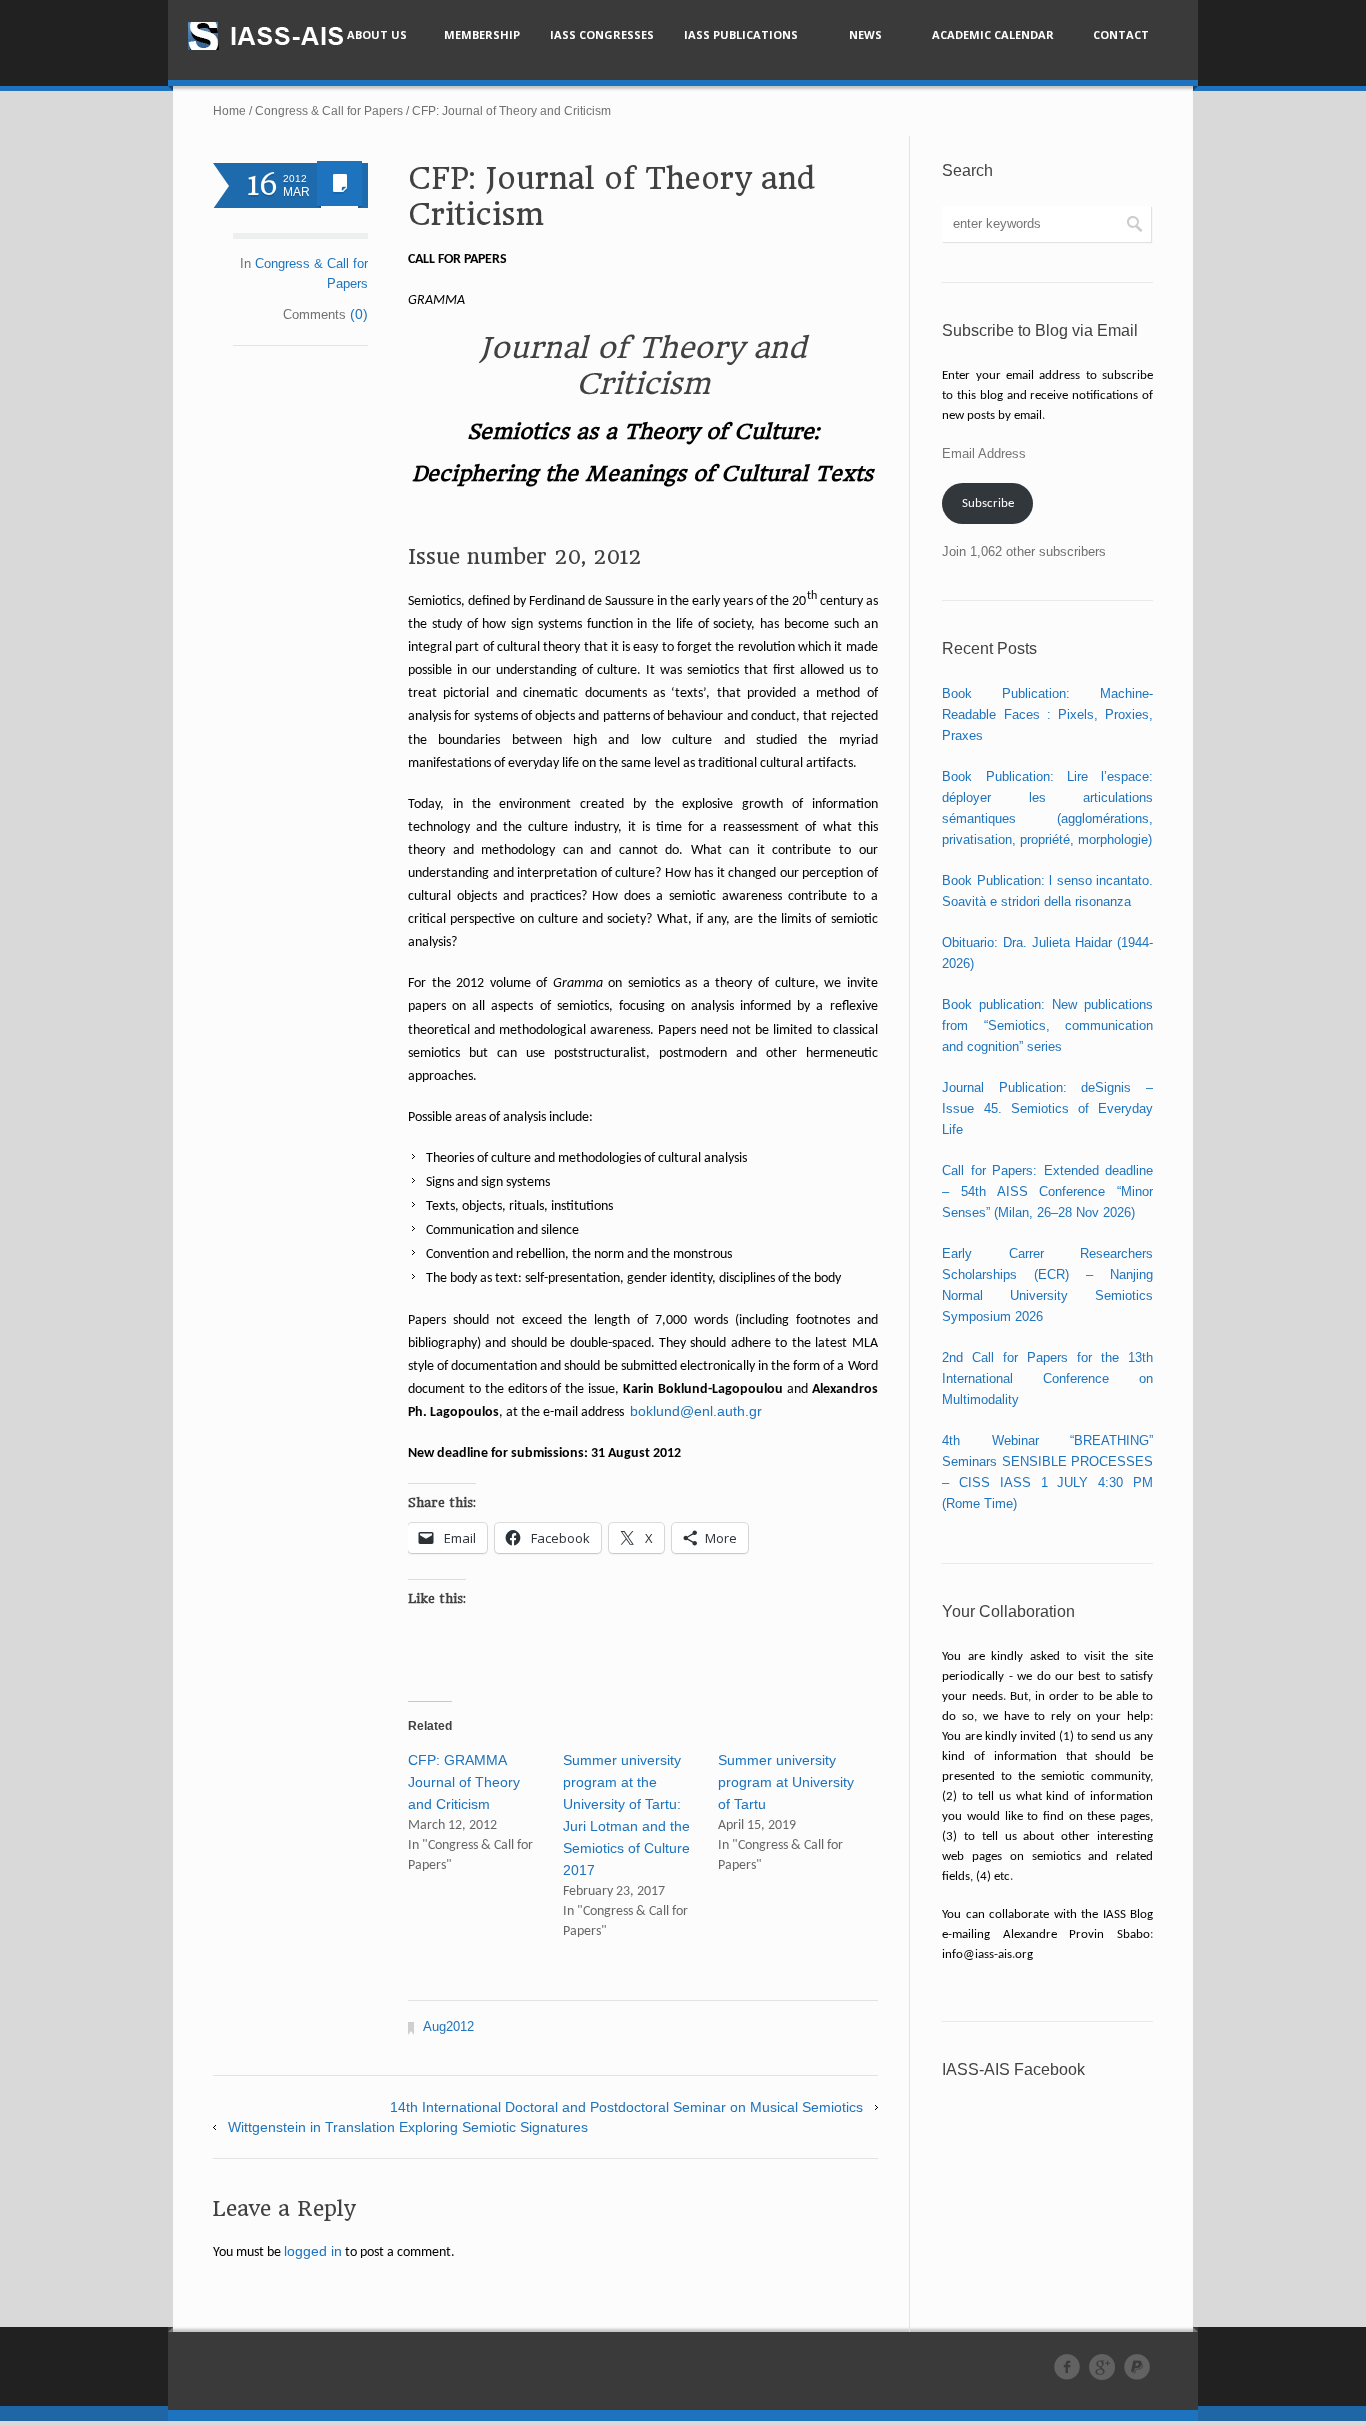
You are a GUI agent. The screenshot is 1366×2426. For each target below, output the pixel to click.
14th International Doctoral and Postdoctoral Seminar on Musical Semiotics (626, 2107)
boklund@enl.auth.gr (696, 1411)
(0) (359, 314)
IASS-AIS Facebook (1013, 2069)
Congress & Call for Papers (329, 111)
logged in (313, 2251)
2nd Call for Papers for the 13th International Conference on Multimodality (1047, 1378)
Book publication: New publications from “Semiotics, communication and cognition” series (1047, 1025)
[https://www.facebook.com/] (1067, 2367)
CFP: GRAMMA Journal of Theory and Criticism (464, 1782)
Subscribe (988, 503)
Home (229, 111)
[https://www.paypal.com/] (1137, 2367)
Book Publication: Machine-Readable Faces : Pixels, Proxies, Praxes (1047, 714)
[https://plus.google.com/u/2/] (1102, 2367)
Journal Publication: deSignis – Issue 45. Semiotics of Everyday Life (1047, 1108)
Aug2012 (448, 2026)
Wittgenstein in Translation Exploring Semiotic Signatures (408, 2127)
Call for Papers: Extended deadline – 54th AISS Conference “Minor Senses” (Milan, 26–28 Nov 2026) (1047, 1191)
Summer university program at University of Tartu (786, 1782)
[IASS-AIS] (284, 36)
